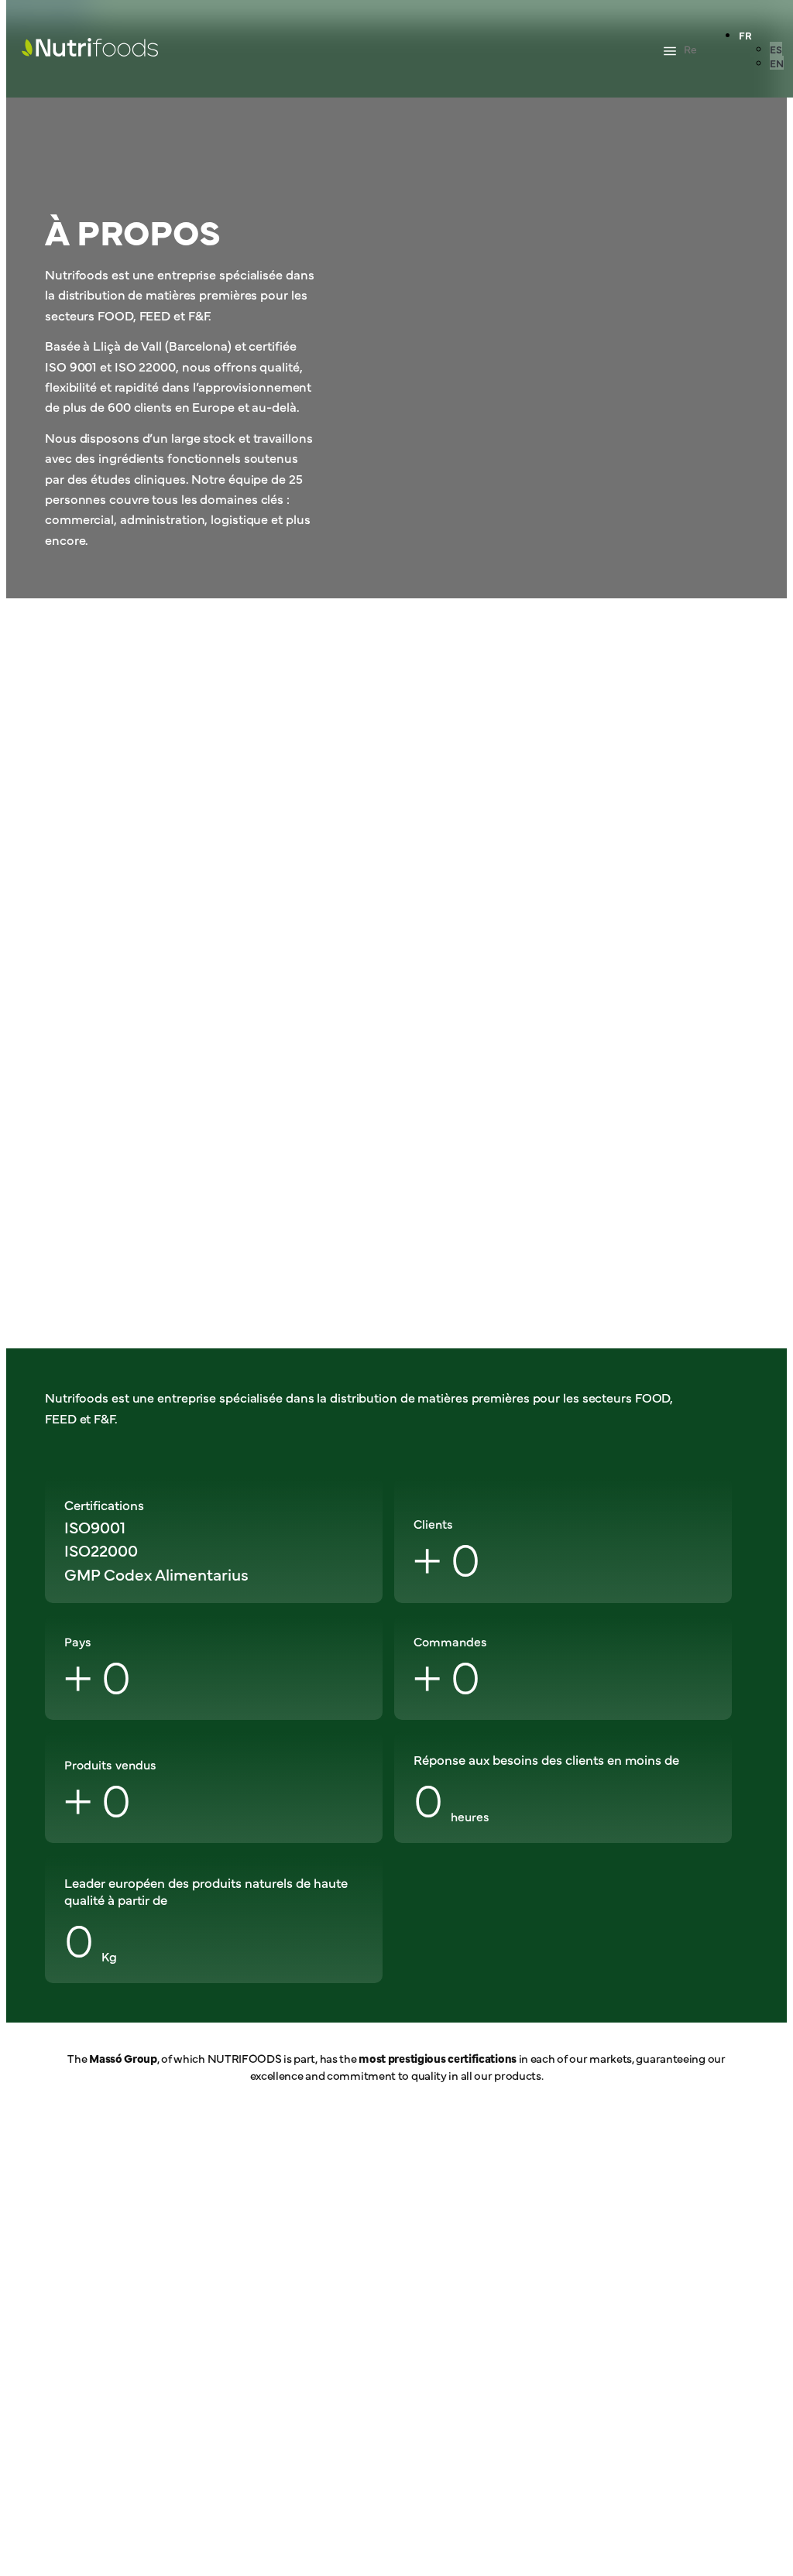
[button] (670, 52)
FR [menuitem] (745, 35)
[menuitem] (745, 35)
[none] (761, 49)
